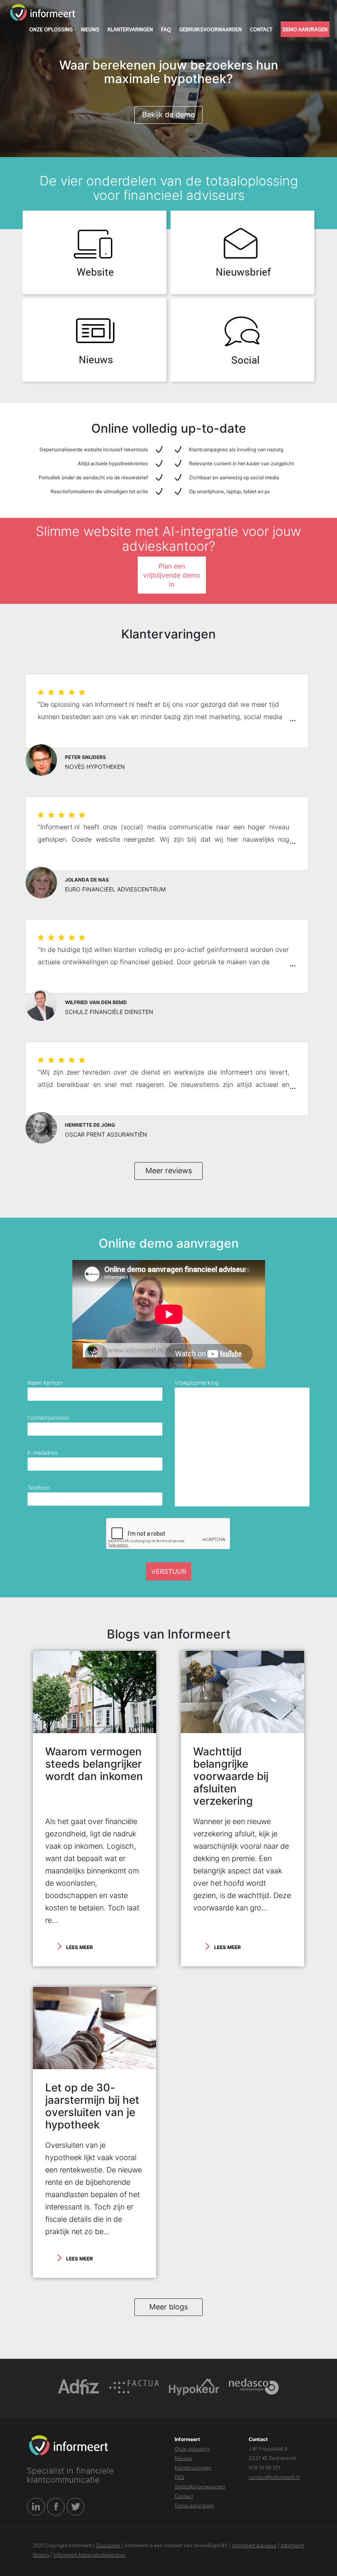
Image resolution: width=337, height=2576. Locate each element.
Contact (261, 29)
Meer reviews (169, 1171)
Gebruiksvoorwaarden (210, 29)
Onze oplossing (51, 29)
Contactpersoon (48, 1418)
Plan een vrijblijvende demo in (172, 575)
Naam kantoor (45, 1383)
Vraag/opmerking (196, 1383)
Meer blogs (168, 2307)
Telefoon (39, 1488)
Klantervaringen (130, 29)
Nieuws (90, 29)
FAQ (166, 29)
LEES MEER (80, 1947)
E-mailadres (43, 1453)
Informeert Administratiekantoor (89, 2555)
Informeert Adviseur (254, 2545)
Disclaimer (108, 2545)
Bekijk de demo (169, 115)
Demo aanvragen (305, 29)
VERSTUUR (169, 1571)
